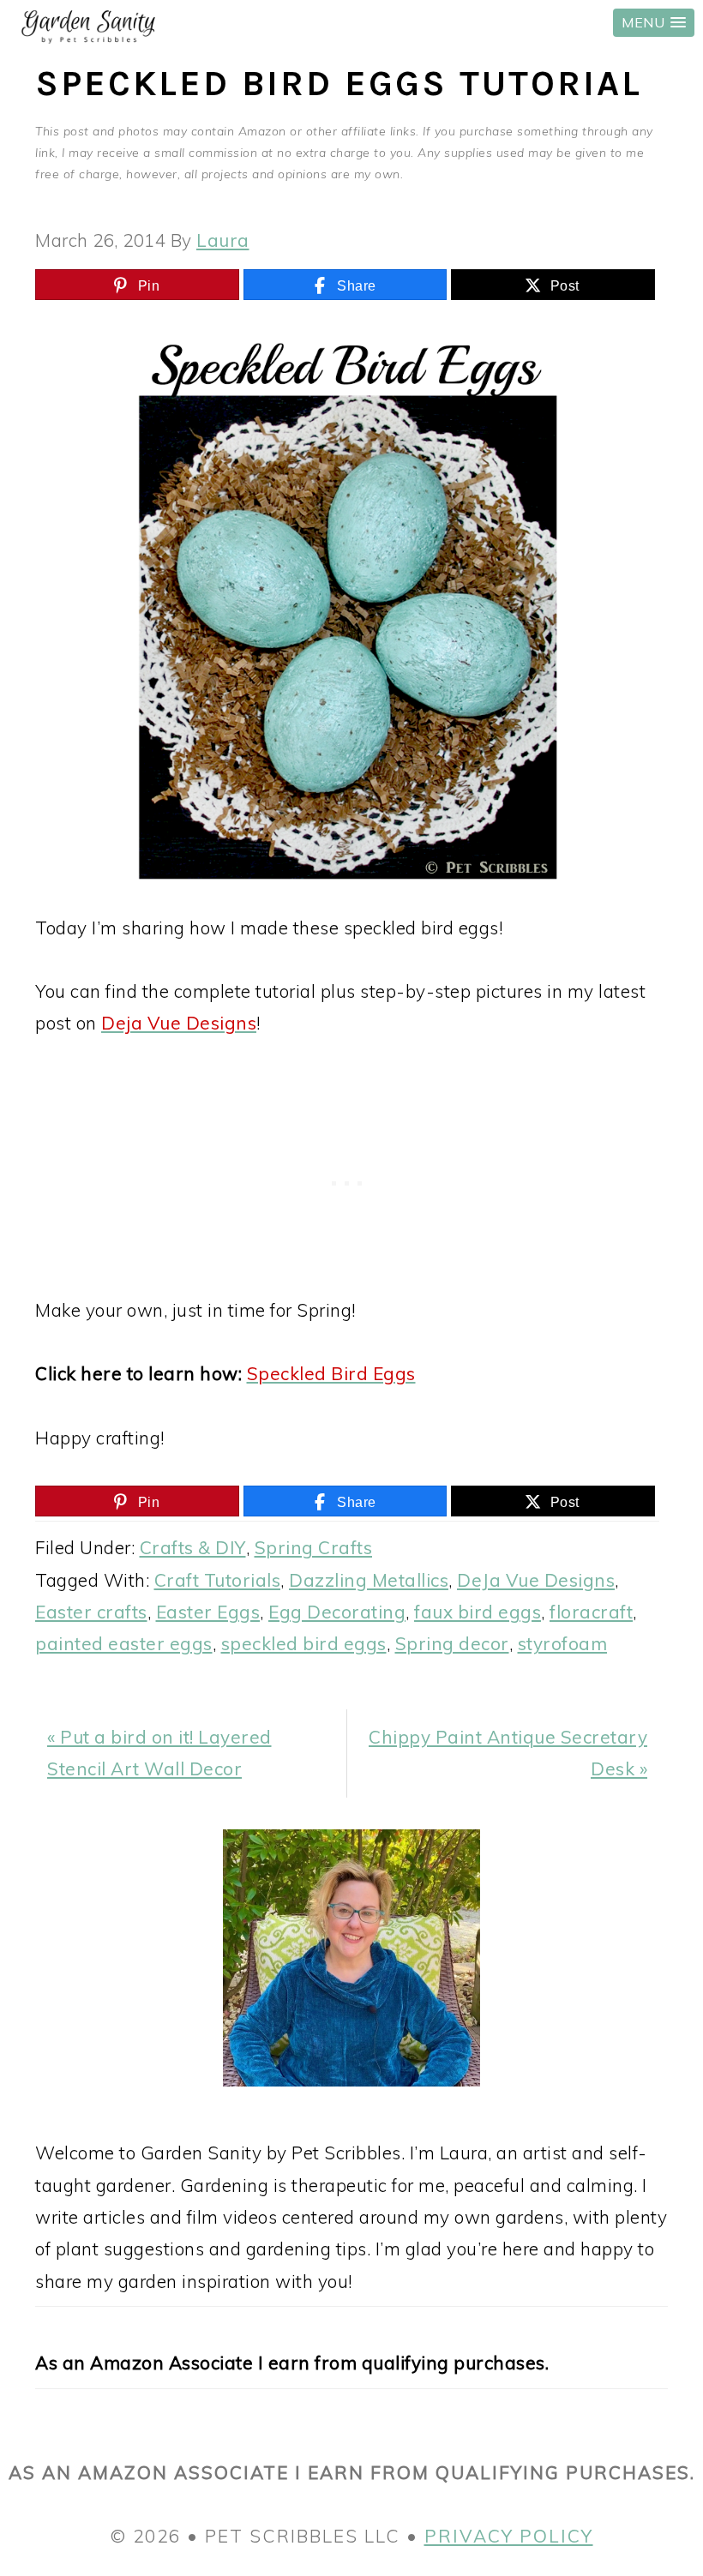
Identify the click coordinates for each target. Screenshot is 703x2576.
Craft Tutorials (218, 1580)
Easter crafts (91, 1612)
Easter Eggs (208, 1612)
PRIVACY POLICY (509, 2536)
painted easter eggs (124, 1643)
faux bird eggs (478, 1612)
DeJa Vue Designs (536, 1580)
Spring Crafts (314, 1547)
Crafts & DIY (193, 1547)
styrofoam (563, 1643)
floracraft (591, 1612)
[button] (654, 23)
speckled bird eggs (304, 1643)
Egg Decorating (337, 1612)
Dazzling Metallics (369, 1580)
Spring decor (452, 1643)
